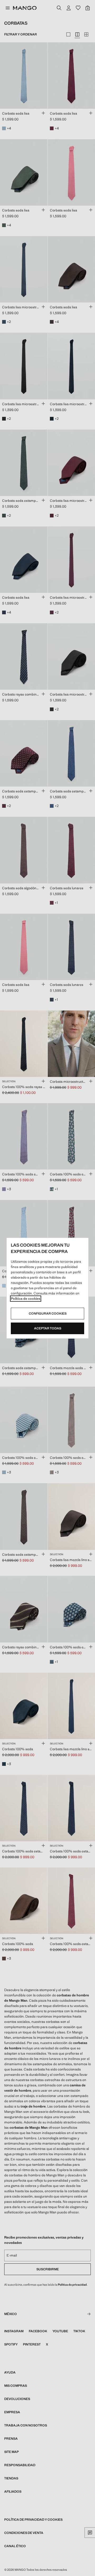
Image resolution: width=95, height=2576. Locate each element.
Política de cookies (26, 1299)
